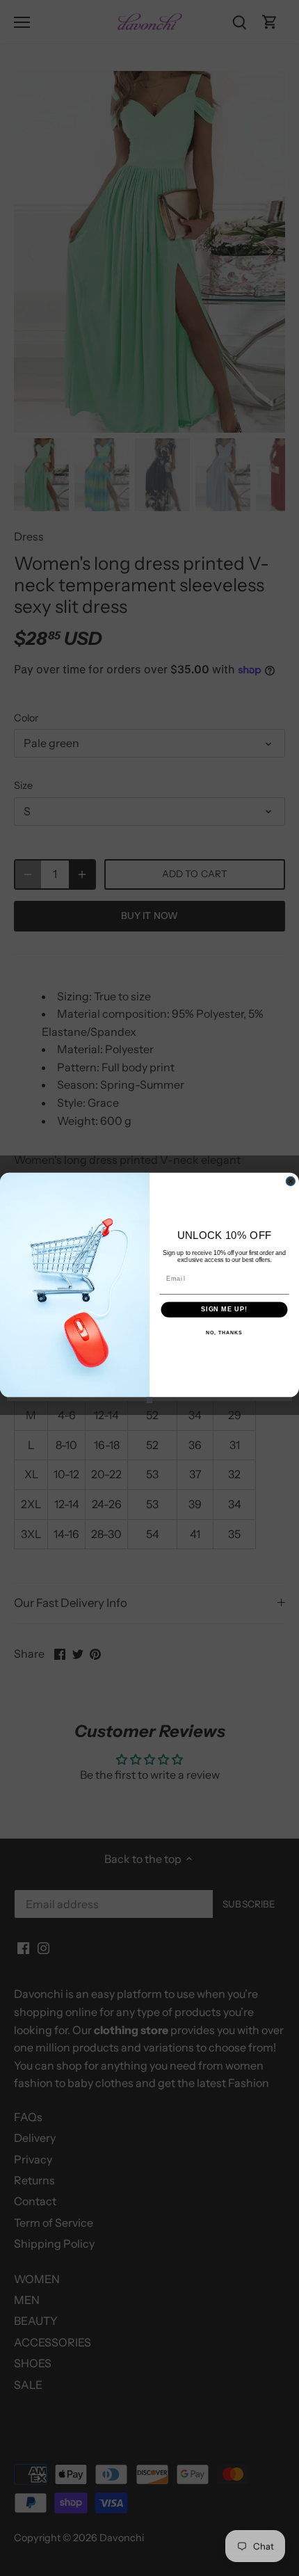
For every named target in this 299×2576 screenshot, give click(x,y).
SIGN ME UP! (224, 1310)
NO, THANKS (224, 1333)
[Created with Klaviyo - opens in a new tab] (150, 1400)
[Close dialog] (290, 1181)
